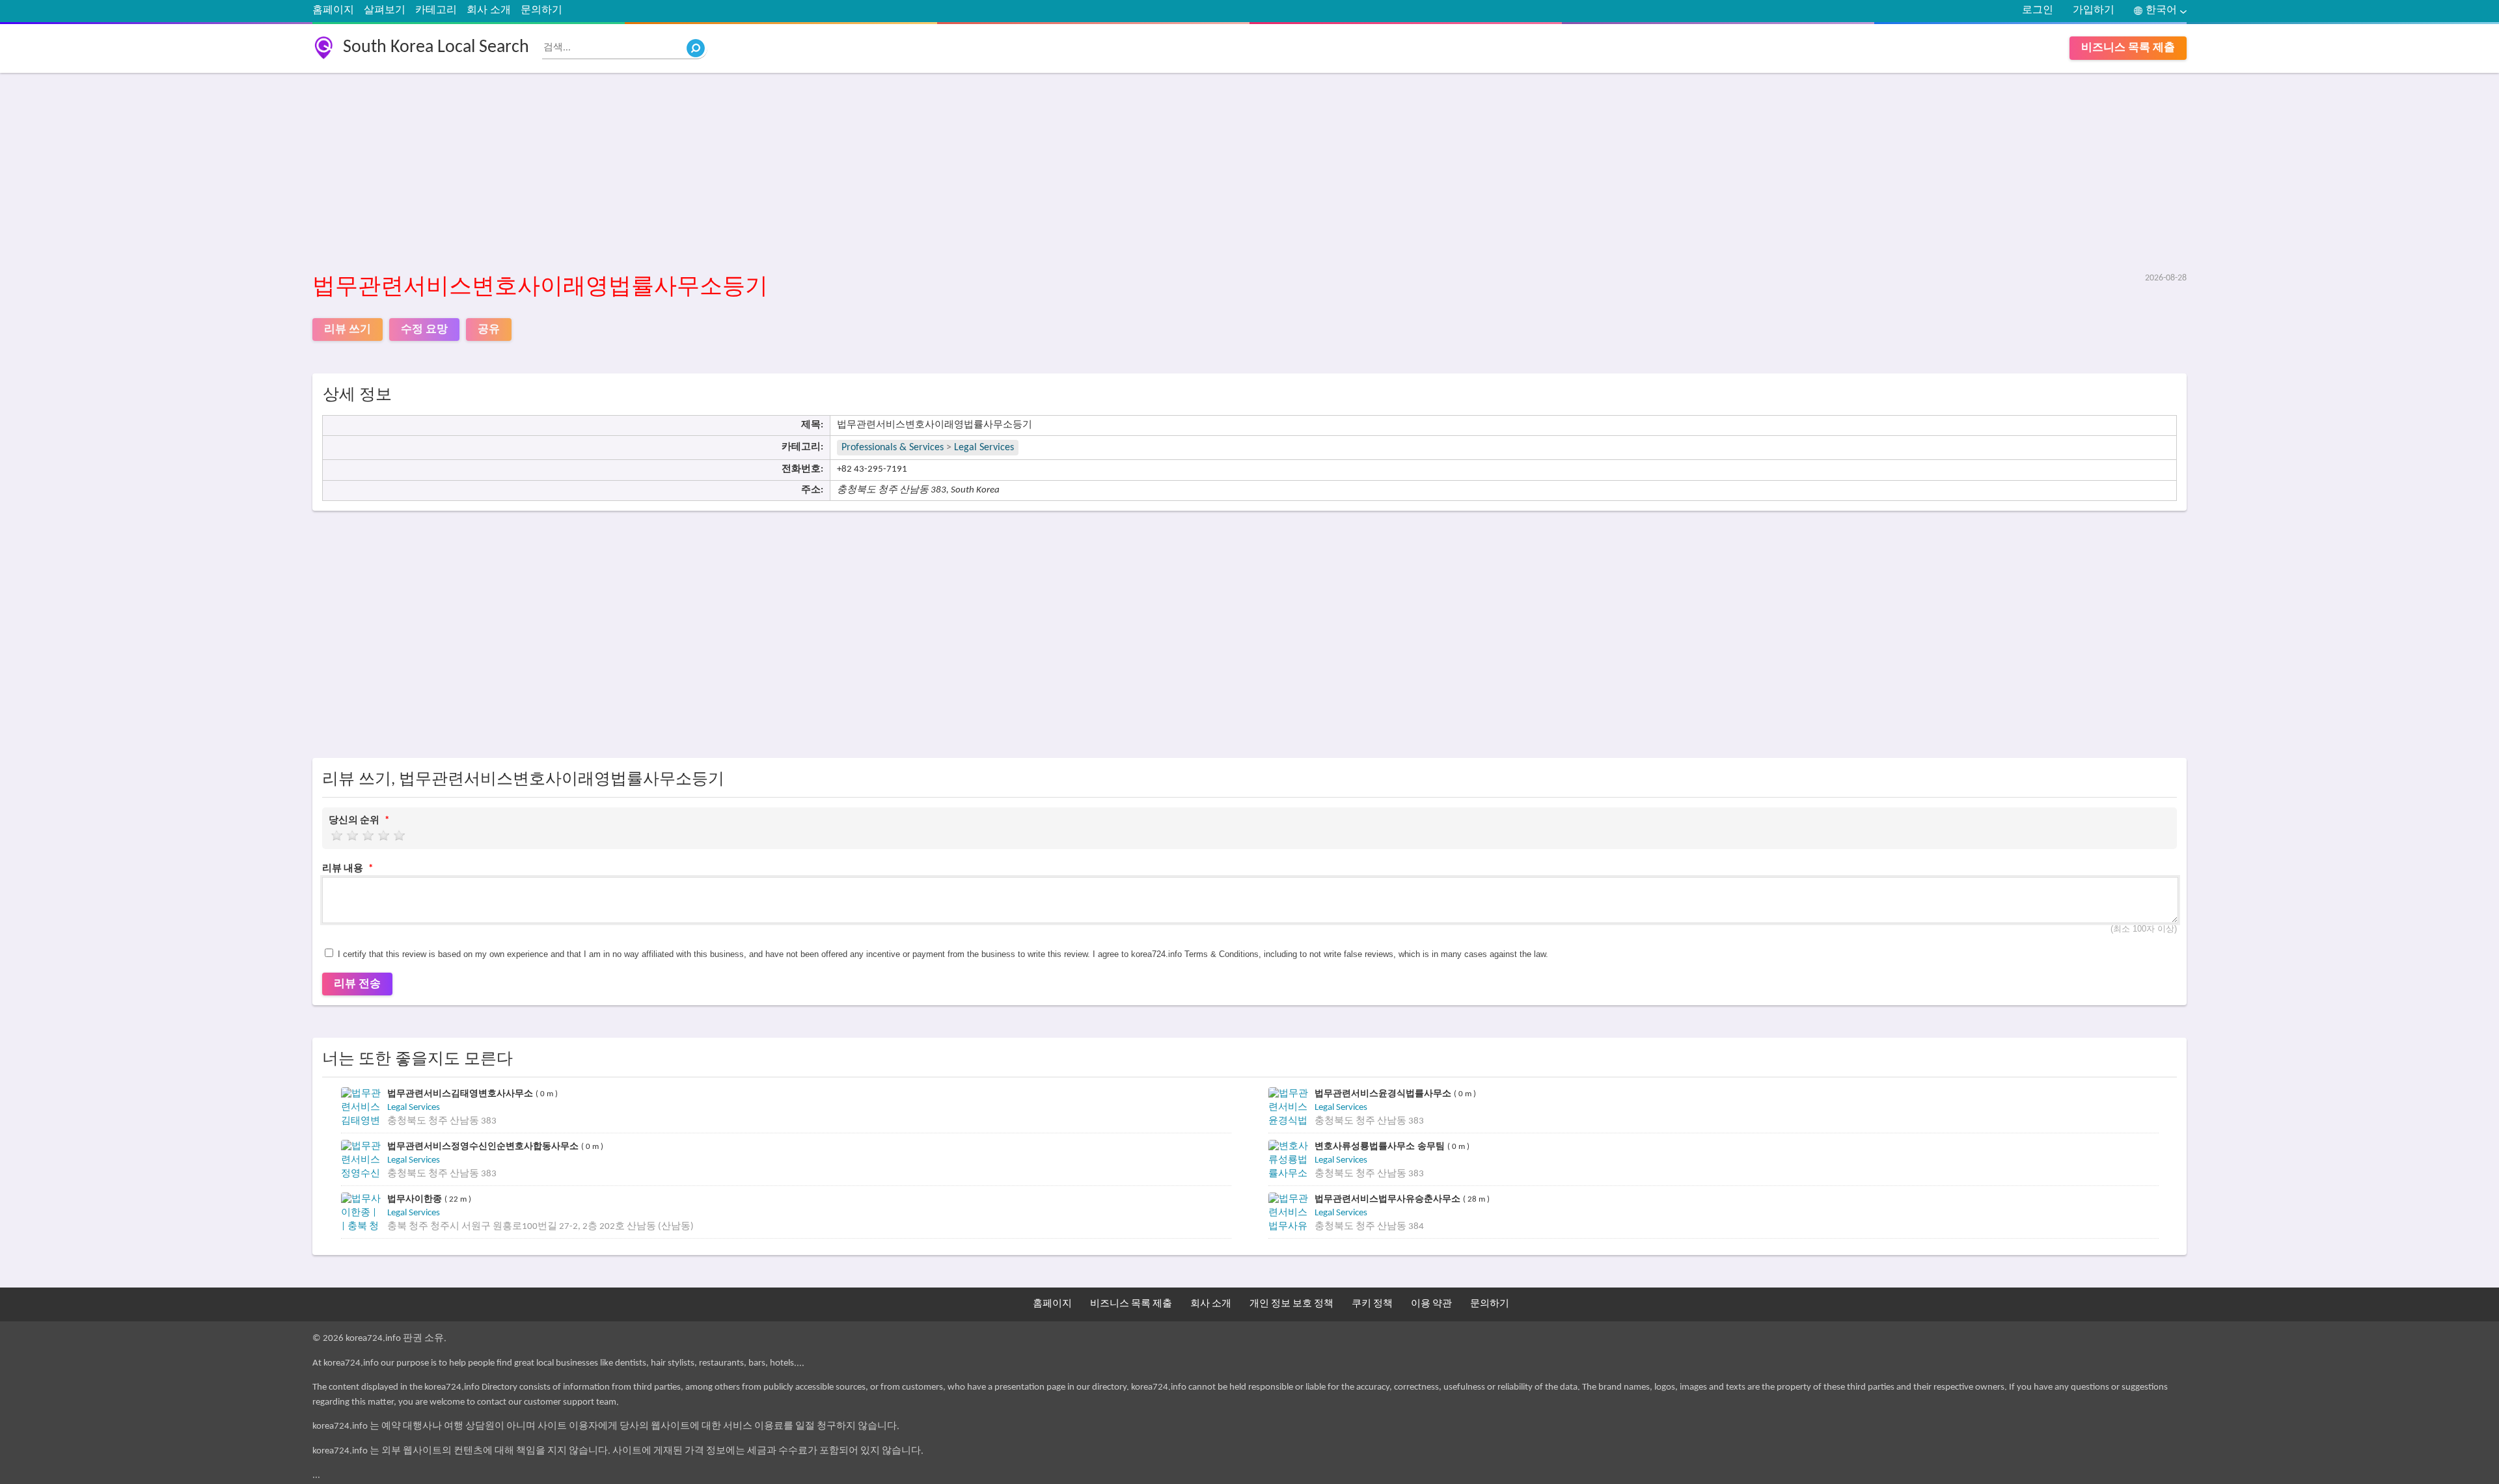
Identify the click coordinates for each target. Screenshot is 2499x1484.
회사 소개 (489, 10)
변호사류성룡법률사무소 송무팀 (1381, 1146)
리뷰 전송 (357, 984)
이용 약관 (1431, 1304)
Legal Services (984, 448)
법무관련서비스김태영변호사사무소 (461, 1093)
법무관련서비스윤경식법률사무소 (1384, 1093)
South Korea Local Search (436, 47)
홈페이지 (333, 10)
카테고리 (436, 10)
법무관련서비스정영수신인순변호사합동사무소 (484, 1146)
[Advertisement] (703, 174)
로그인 (2038, 10)
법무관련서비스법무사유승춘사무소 (1389, 1199)
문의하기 (541, 10)
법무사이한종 (416, 1199)
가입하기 (2094, 10)
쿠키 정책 (1372, 1304)
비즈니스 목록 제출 (2128, 48)
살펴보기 (385, 10)
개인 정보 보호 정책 (1291, 1304)
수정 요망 (424, 330)
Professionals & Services (893, 448)
